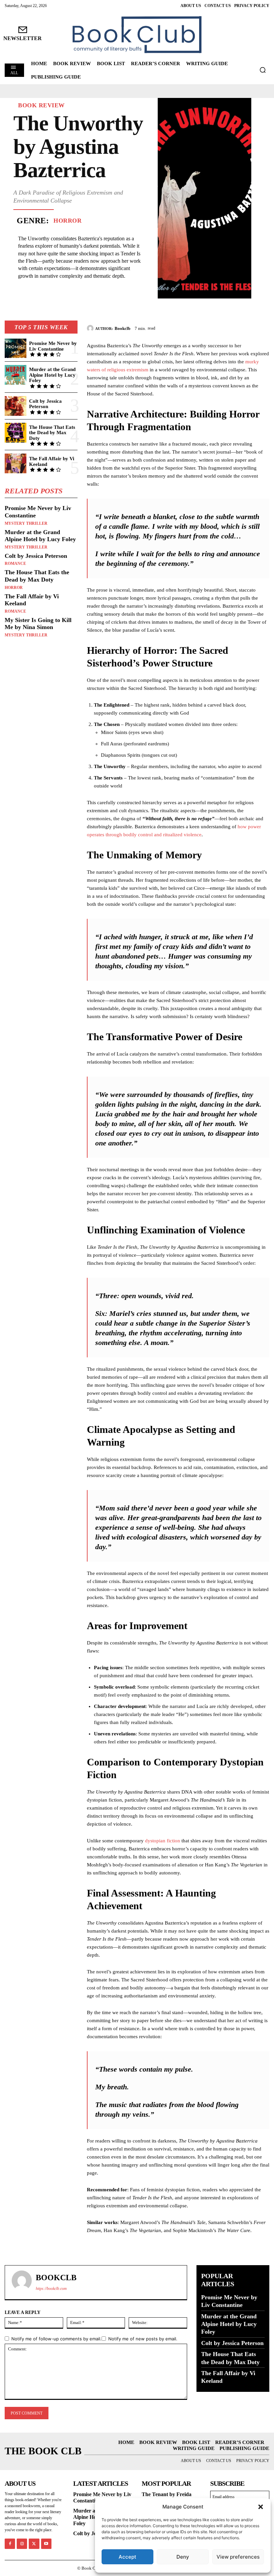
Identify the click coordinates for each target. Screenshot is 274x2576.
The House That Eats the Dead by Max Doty (52, 433)
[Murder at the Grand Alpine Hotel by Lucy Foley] (16, 375)
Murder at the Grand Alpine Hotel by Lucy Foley (52, 375)
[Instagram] (22, 2544)
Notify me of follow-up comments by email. (56, 2339)
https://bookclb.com (51, 2289)
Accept (127, 2557)
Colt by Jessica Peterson (45, 404)
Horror (67, 221)
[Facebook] (217, 327)
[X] (232, 327)
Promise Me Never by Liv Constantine (53, 346)
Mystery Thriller (26, 523)
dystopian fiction (163, 1841)
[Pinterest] (247, 327)
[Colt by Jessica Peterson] (16, 406)
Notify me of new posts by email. (143, 2339)
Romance (15, 564)
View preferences (238, 2557)
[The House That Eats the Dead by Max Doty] (16, 433)
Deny (183, 2557)
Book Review (41, 105)
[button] (261, 2507)
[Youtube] (46, 2544)
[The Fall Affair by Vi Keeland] (16, 463)
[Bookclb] (91, 328)
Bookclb (122, 328)
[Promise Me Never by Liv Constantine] (16, 348)
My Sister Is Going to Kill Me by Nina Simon (38, 624)
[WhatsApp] (263, 327)
